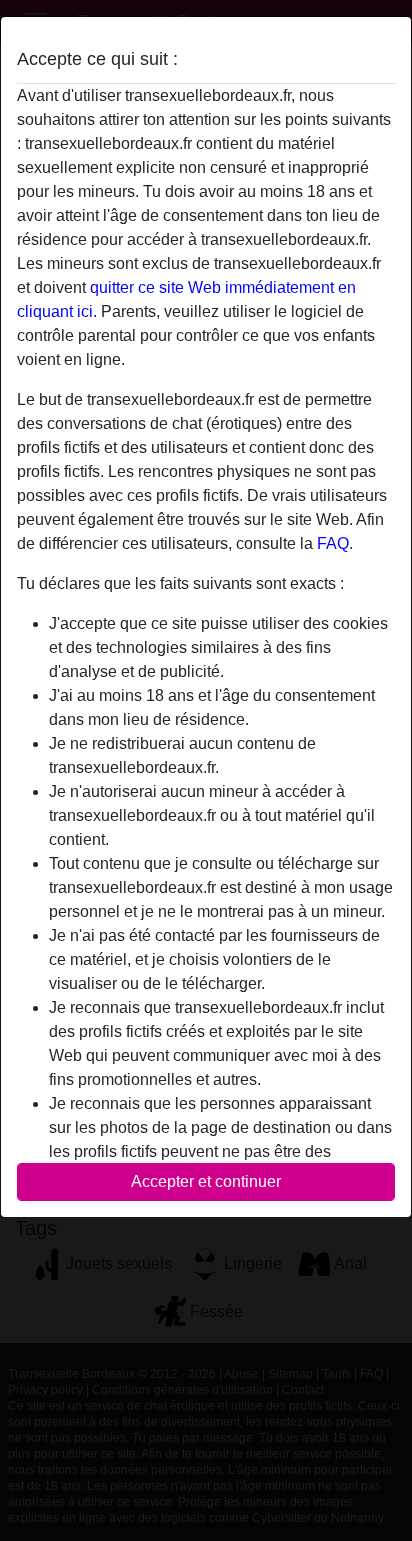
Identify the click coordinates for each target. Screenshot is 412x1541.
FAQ (333, 543)
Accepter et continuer (206, 1181)
